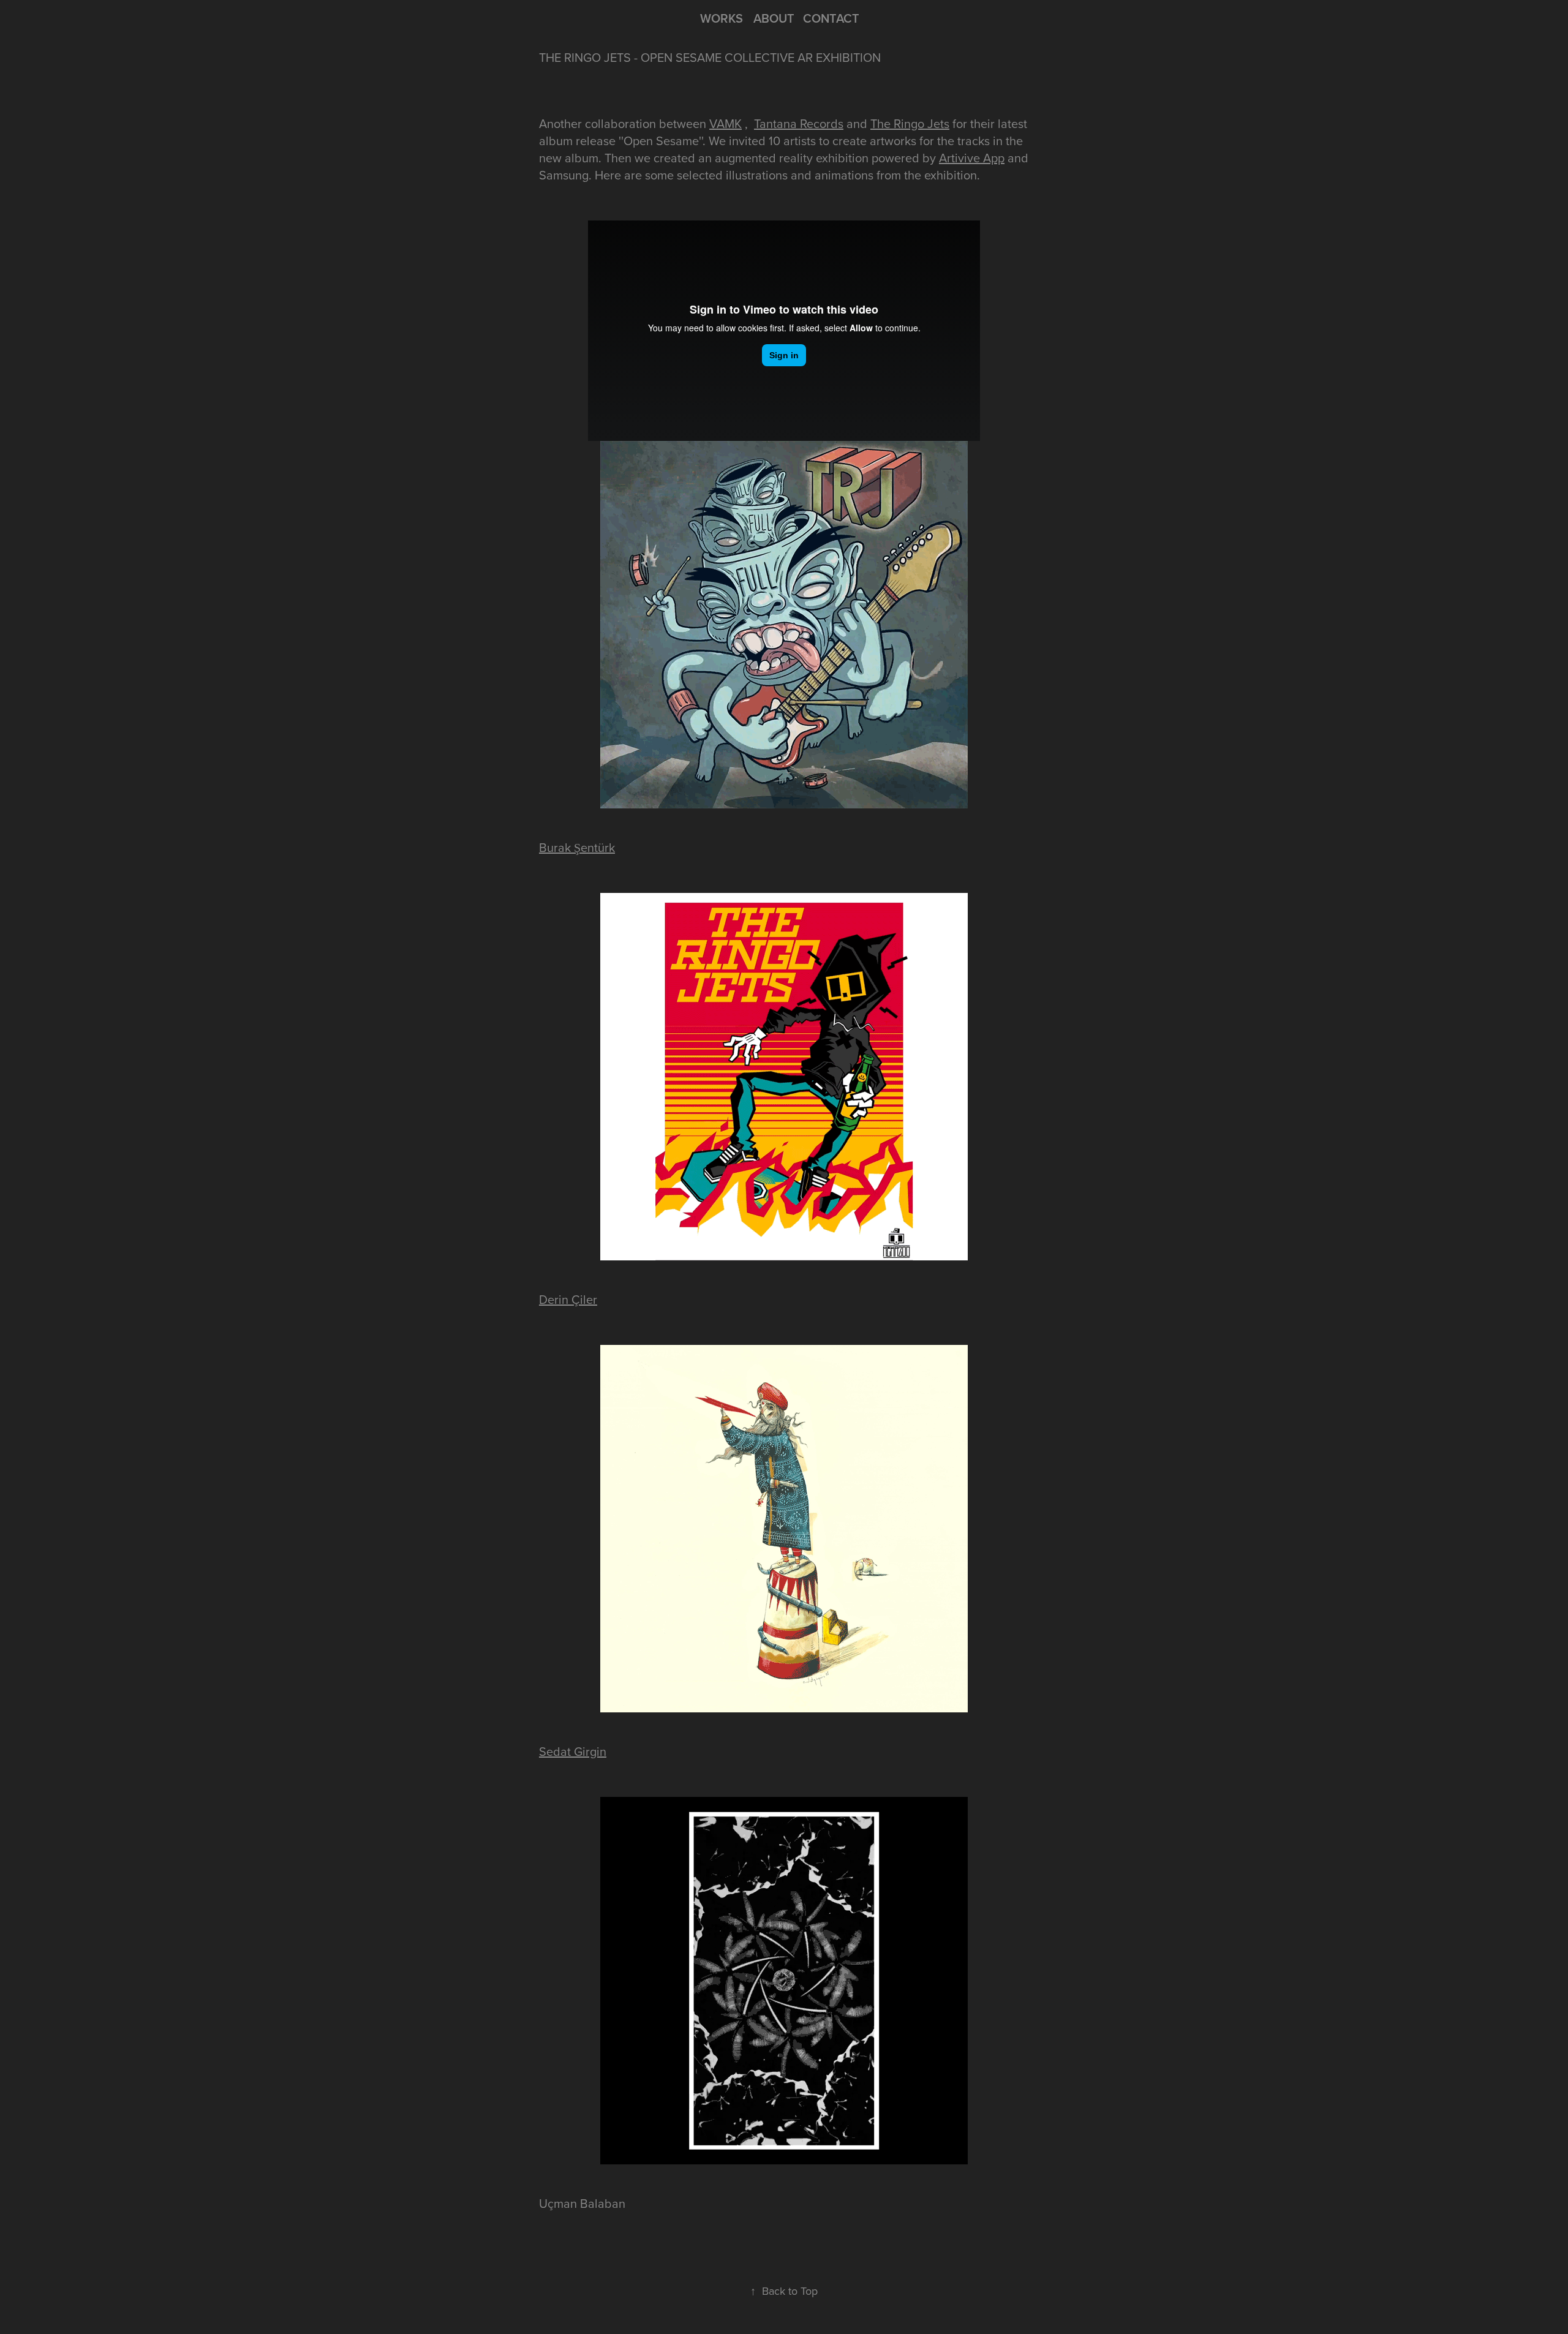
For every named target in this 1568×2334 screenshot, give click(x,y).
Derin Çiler (568, 1299)
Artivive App (972, 158)
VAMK (726, 123)
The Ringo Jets (910, 123)
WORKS (722, 18)
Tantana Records (799, 123)
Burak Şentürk (577, 847)
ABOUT (774, 18)
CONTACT (831, 18)
